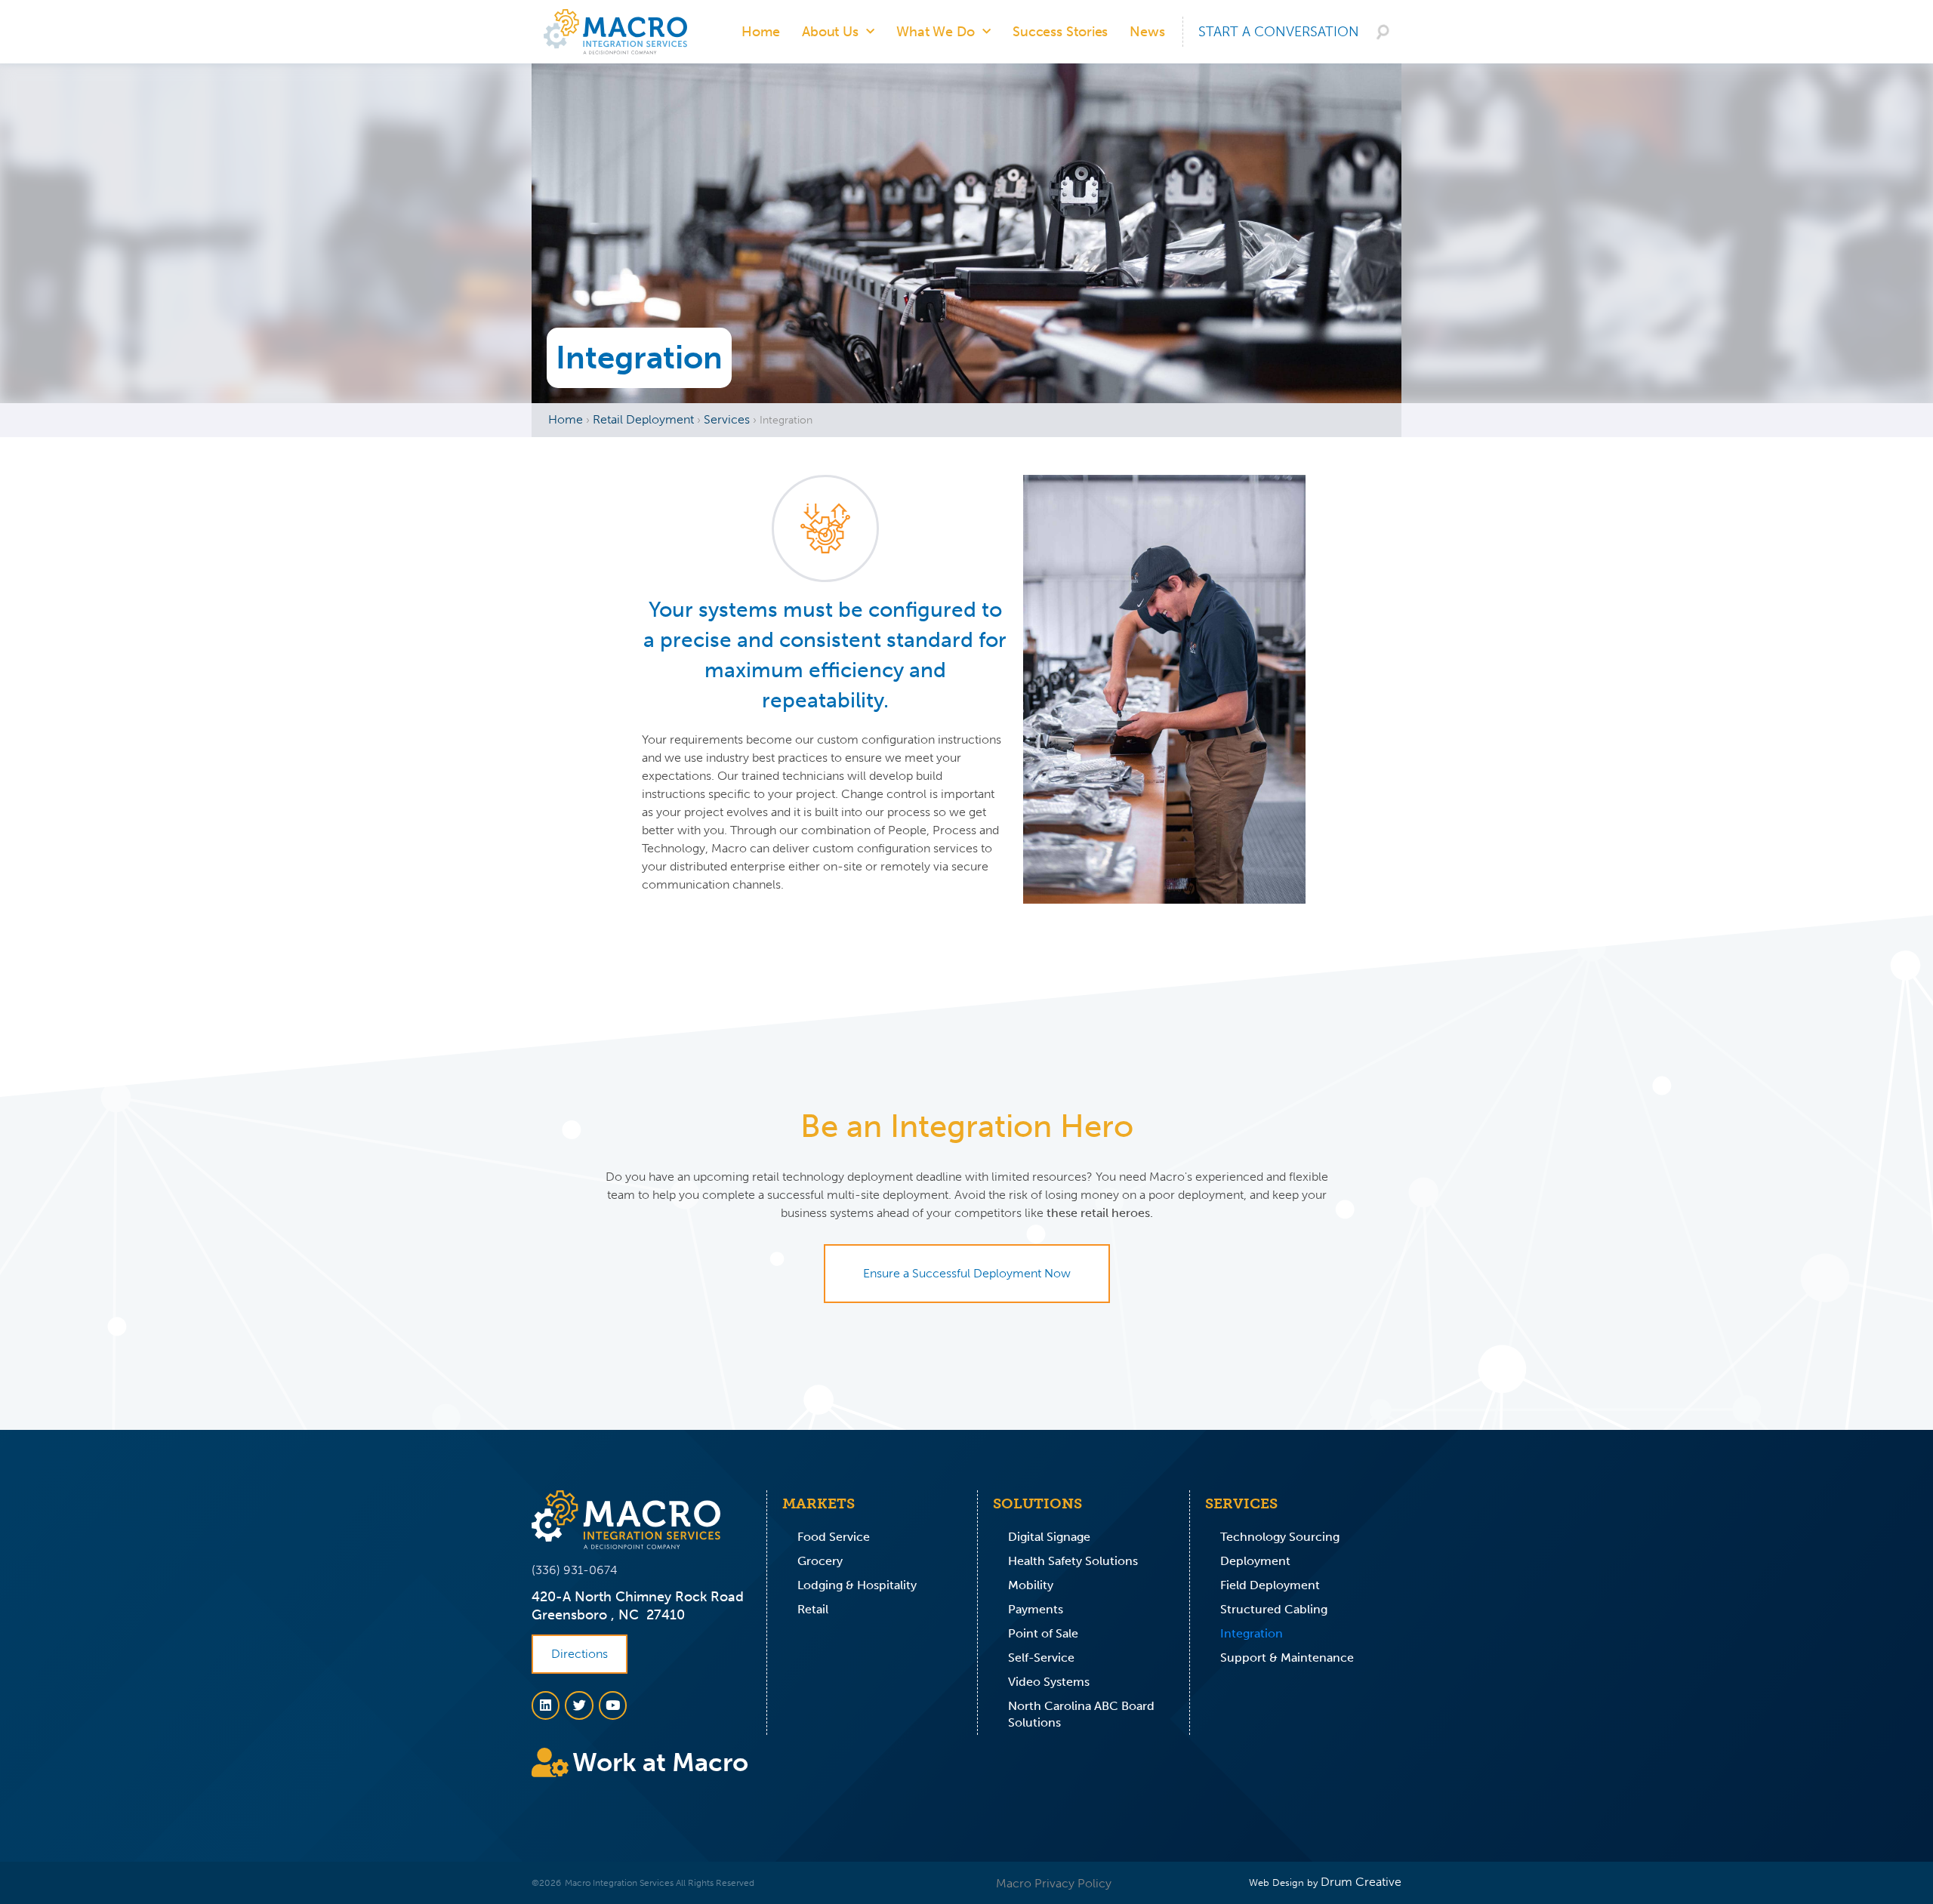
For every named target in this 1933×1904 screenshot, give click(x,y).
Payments (1036, 1609)
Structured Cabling (1274, 1609)
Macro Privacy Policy (1054, 1883)
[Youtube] (613, 1705)
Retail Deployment (643, 419)
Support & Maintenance (1287, 1658)
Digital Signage (1049, 1537)
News (1147, 32)
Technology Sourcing (1280, 1537)
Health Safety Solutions (1073, 1561)
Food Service (834, 1537)
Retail (813, 1609)
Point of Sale (1043, 1633)
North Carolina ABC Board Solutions (1081, 1714)
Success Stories (1061, 32)
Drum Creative (1361, 1882)
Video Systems (1049, 1682)
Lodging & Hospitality (857, 1585)
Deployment (1255, 1561)
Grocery (820, 1561)
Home (761, 32)
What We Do (936, 32)
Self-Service (1041, 1658)
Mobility (1031, 1585)
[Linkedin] (546, 1705)
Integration (1252, 1633)
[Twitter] (579, 1705)
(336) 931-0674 (575, 1570)
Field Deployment (1270, 1585)
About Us (830, 32)
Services (727, 419)
